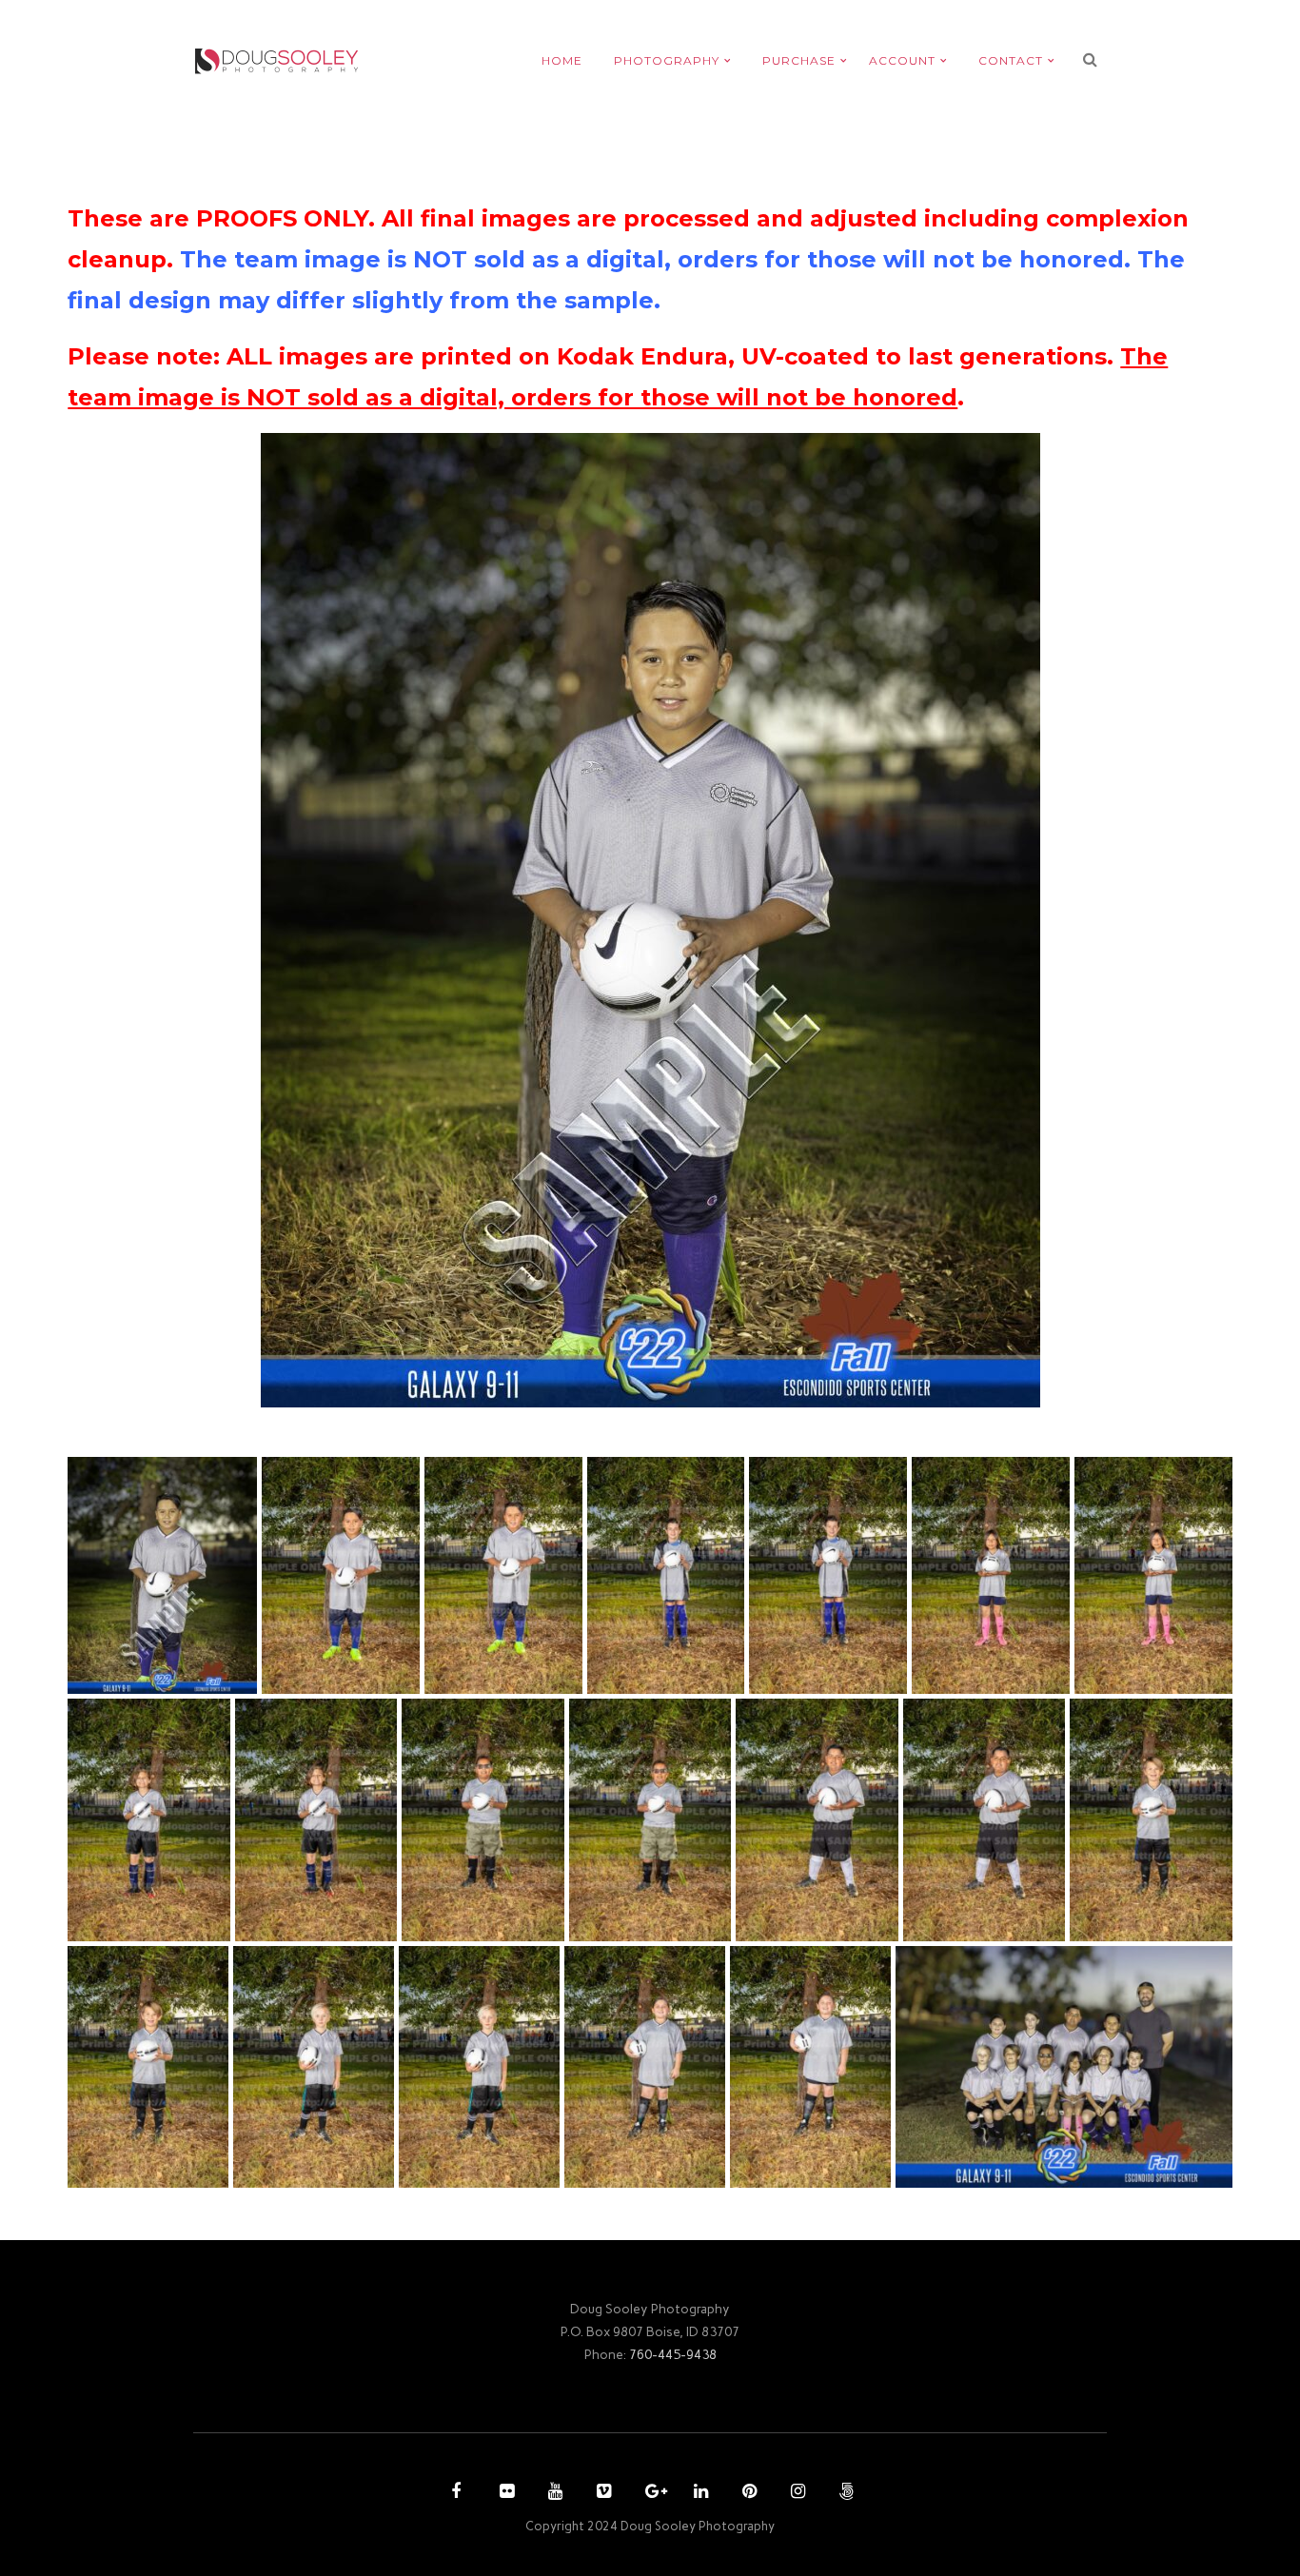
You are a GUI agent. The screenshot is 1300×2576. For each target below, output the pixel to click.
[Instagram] (796, 2493)
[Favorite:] (148, 1675)
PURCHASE (799, 60)
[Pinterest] (747, 2493)
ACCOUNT (902, 60)
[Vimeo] (601, 2493)
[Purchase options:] (177, 1675)
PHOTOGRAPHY (667, 60)
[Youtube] (553, 2493)
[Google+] (650, 2493)
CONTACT (1011, 60)
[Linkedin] (699, 2493)
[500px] (844, 2493)
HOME (562, 60)
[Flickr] (504, 2493)
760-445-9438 (673, 2354)
